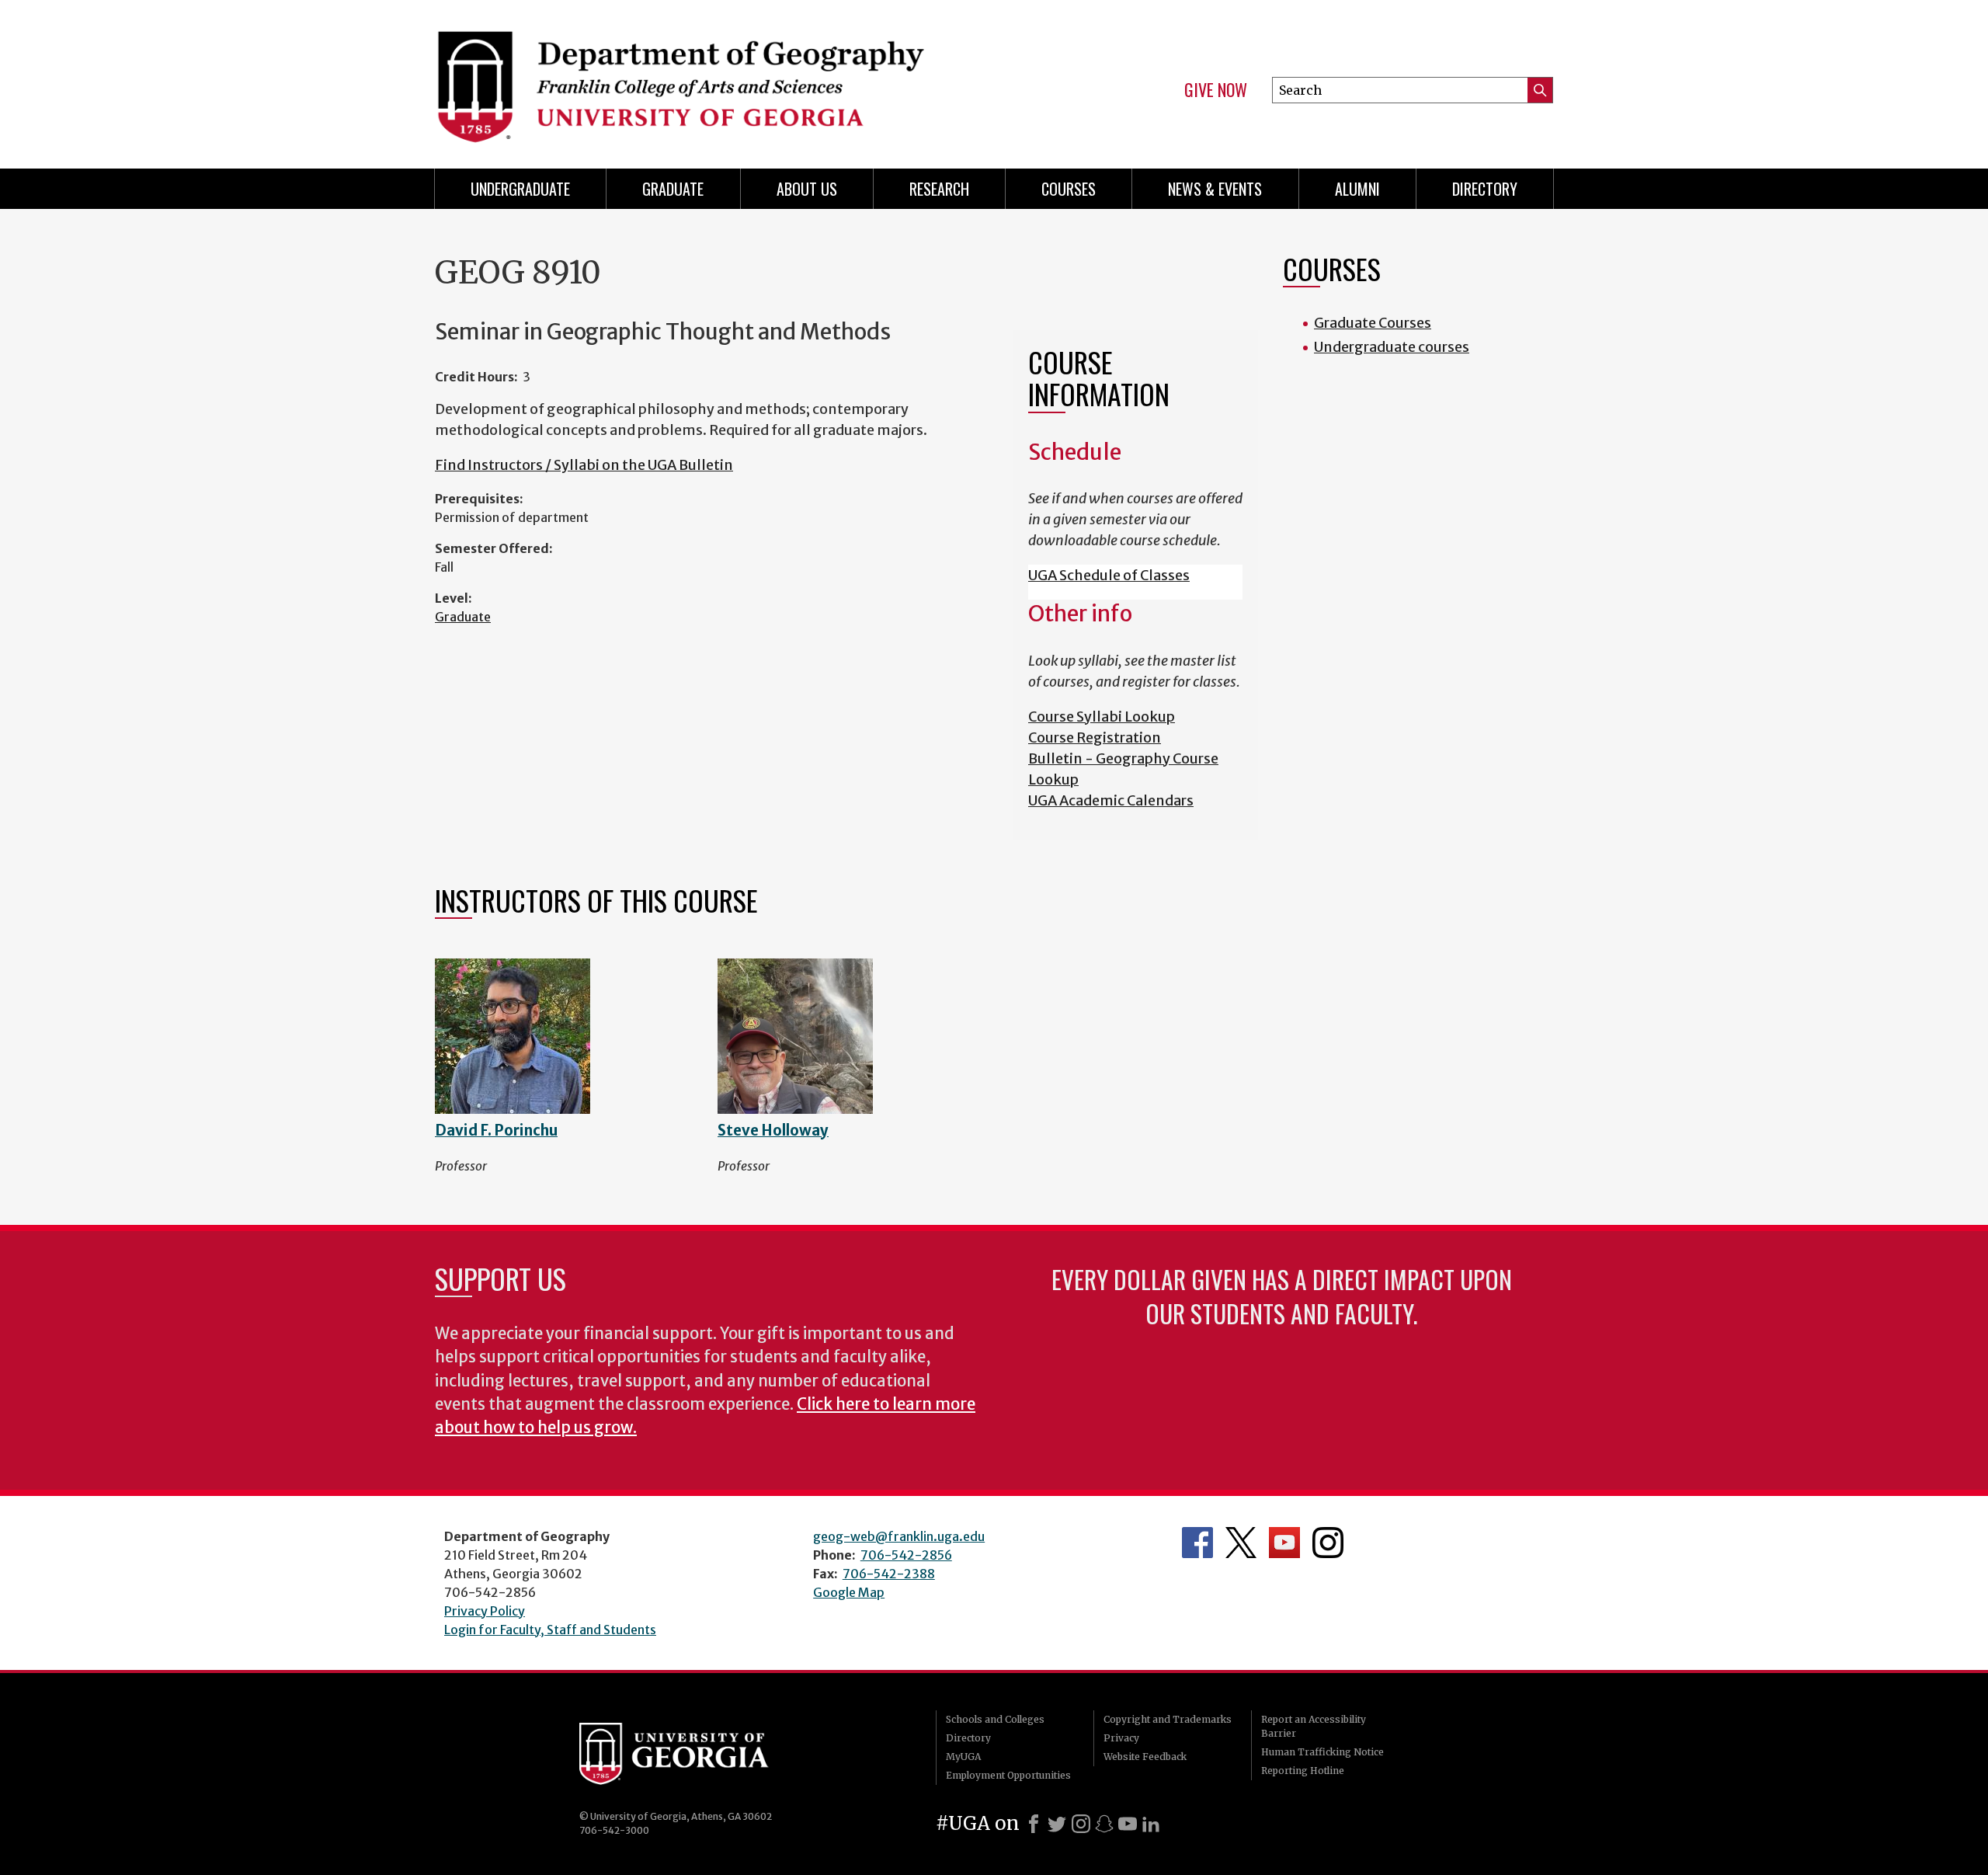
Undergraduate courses (1392, 347)
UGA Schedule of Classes (1109, 575)
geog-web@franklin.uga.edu (899, 1536)
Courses (1069, 189)
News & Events (1215, 189)
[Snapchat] (1104, 1824)
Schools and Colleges (995, 1719)
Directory (1485, 189)
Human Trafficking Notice (1322, 1752)
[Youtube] (1128, 1824)
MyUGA (963, 1757)
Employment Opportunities (1008, 1775)
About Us (807, 189)
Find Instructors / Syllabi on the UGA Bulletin (584, 465)
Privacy (1121, 1738)
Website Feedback (1145, 1757)
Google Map (849, 1592)
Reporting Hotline (1303, 1771)
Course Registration (1095, 737)
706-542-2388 (889, 1574)
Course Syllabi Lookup (1102, 717)
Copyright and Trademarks (1168, 1719)
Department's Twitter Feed (1241, 1543)
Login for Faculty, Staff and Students (550, 1630)
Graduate (463, 617)
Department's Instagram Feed (1328, 1543)
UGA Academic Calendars (1111, 800)
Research (939, 189)
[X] (1057, 1824)
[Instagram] (1081, 1824)
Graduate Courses (1373, 323)
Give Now (1216, 90)
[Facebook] (1034, 1824)
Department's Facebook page (1197, 1543)
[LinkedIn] (1151, 1824)
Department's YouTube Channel (1284, 1543)
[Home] (707, 78)
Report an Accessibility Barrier (1314, 1726)
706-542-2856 (906, 1555)
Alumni (1357, 189)
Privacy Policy (485, 1611)
